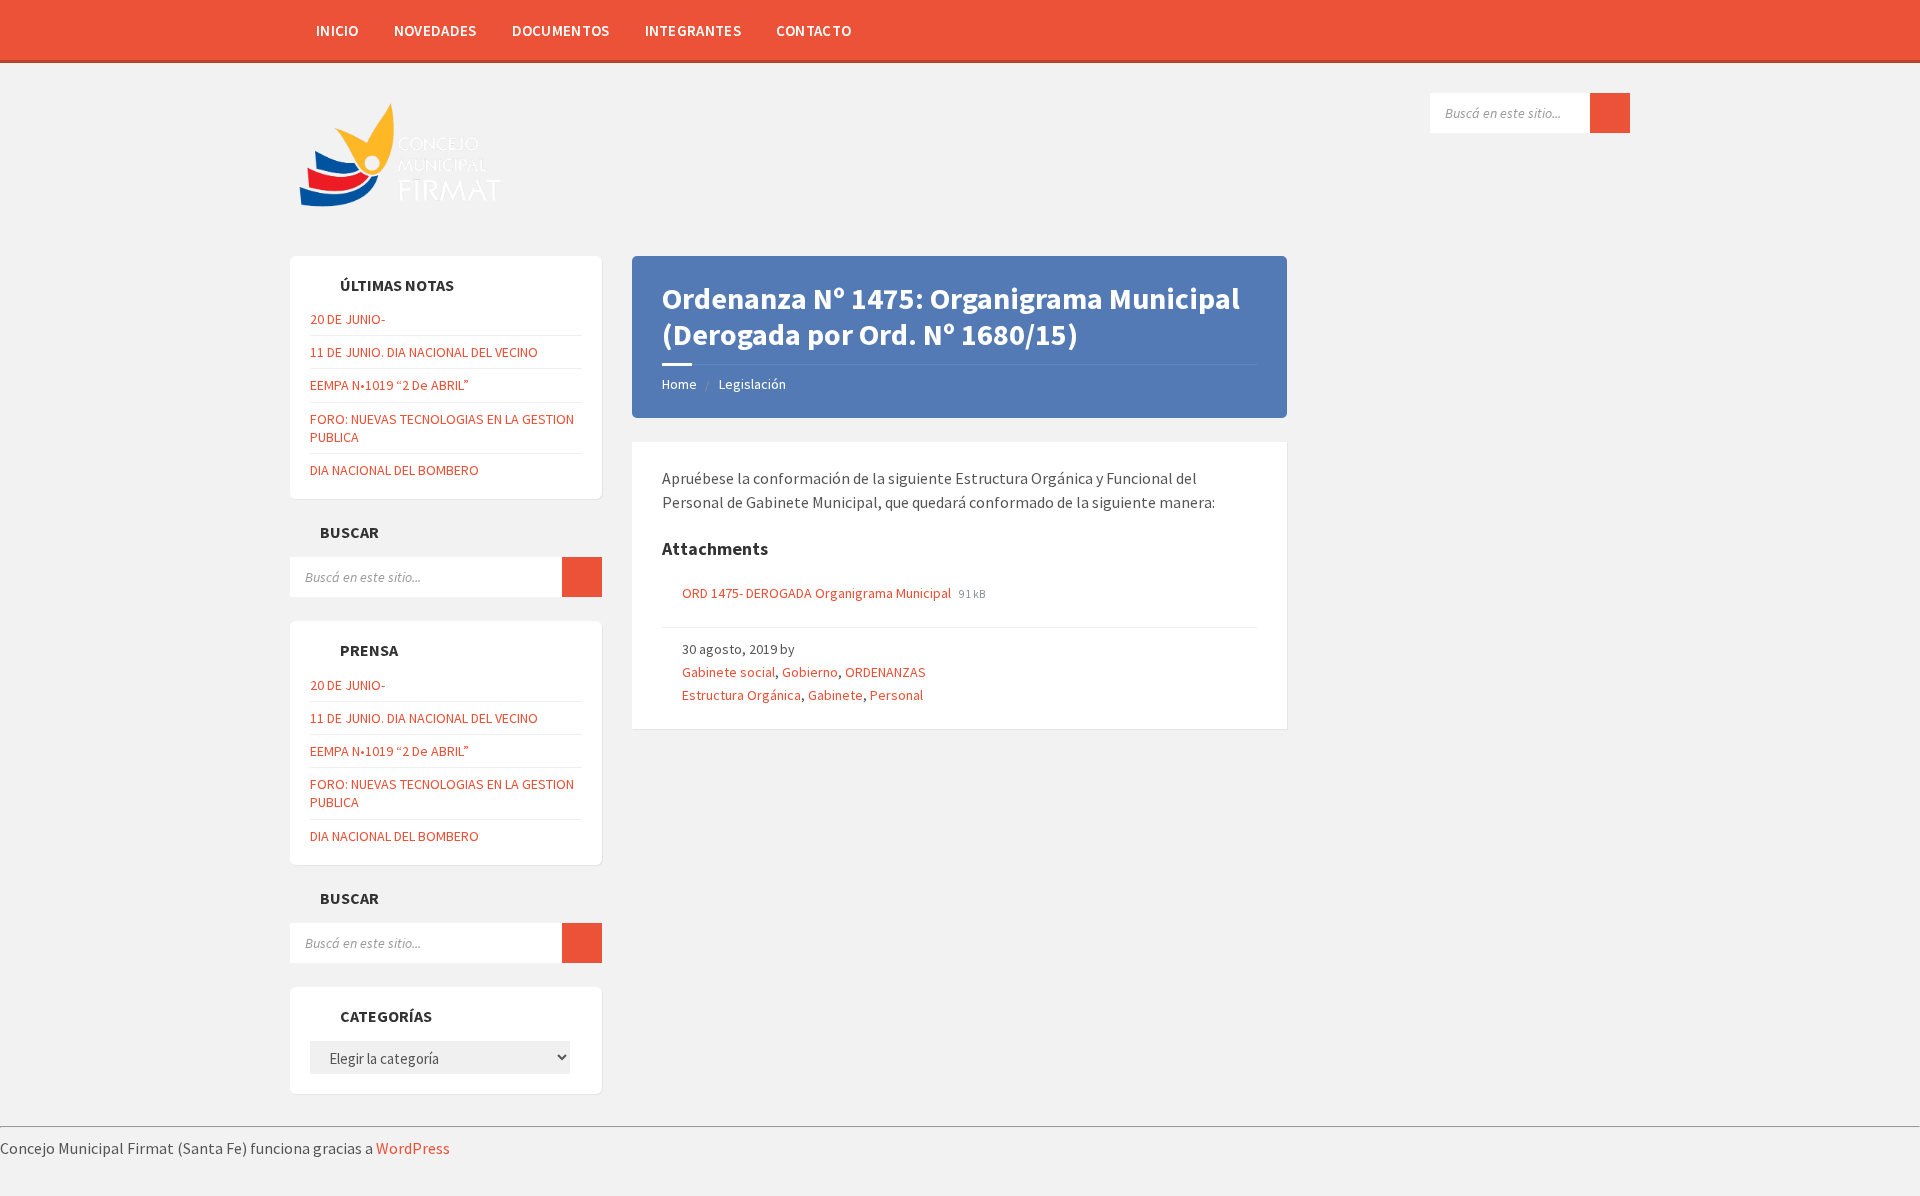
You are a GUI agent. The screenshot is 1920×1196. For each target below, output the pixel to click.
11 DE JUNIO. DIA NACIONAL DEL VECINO (424, 352)
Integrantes (693, 30)
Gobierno (810, 672)
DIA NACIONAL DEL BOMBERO (394, 470)
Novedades (435, 30)
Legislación (752, 384)
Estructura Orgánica (741, 695)
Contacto (813, 30)
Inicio (337, 30)
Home (679, 384)
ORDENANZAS (885, 672)
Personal (896, 695)
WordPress (413, 1148)
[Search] (1610, 113)
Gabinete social (728, 672)
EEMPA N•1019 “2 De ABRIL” (389, 385)
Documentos (561, 30)
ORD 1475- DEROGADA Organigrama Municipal (818, 593)
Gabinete (835, 695)
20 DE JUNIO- (347, 319)
